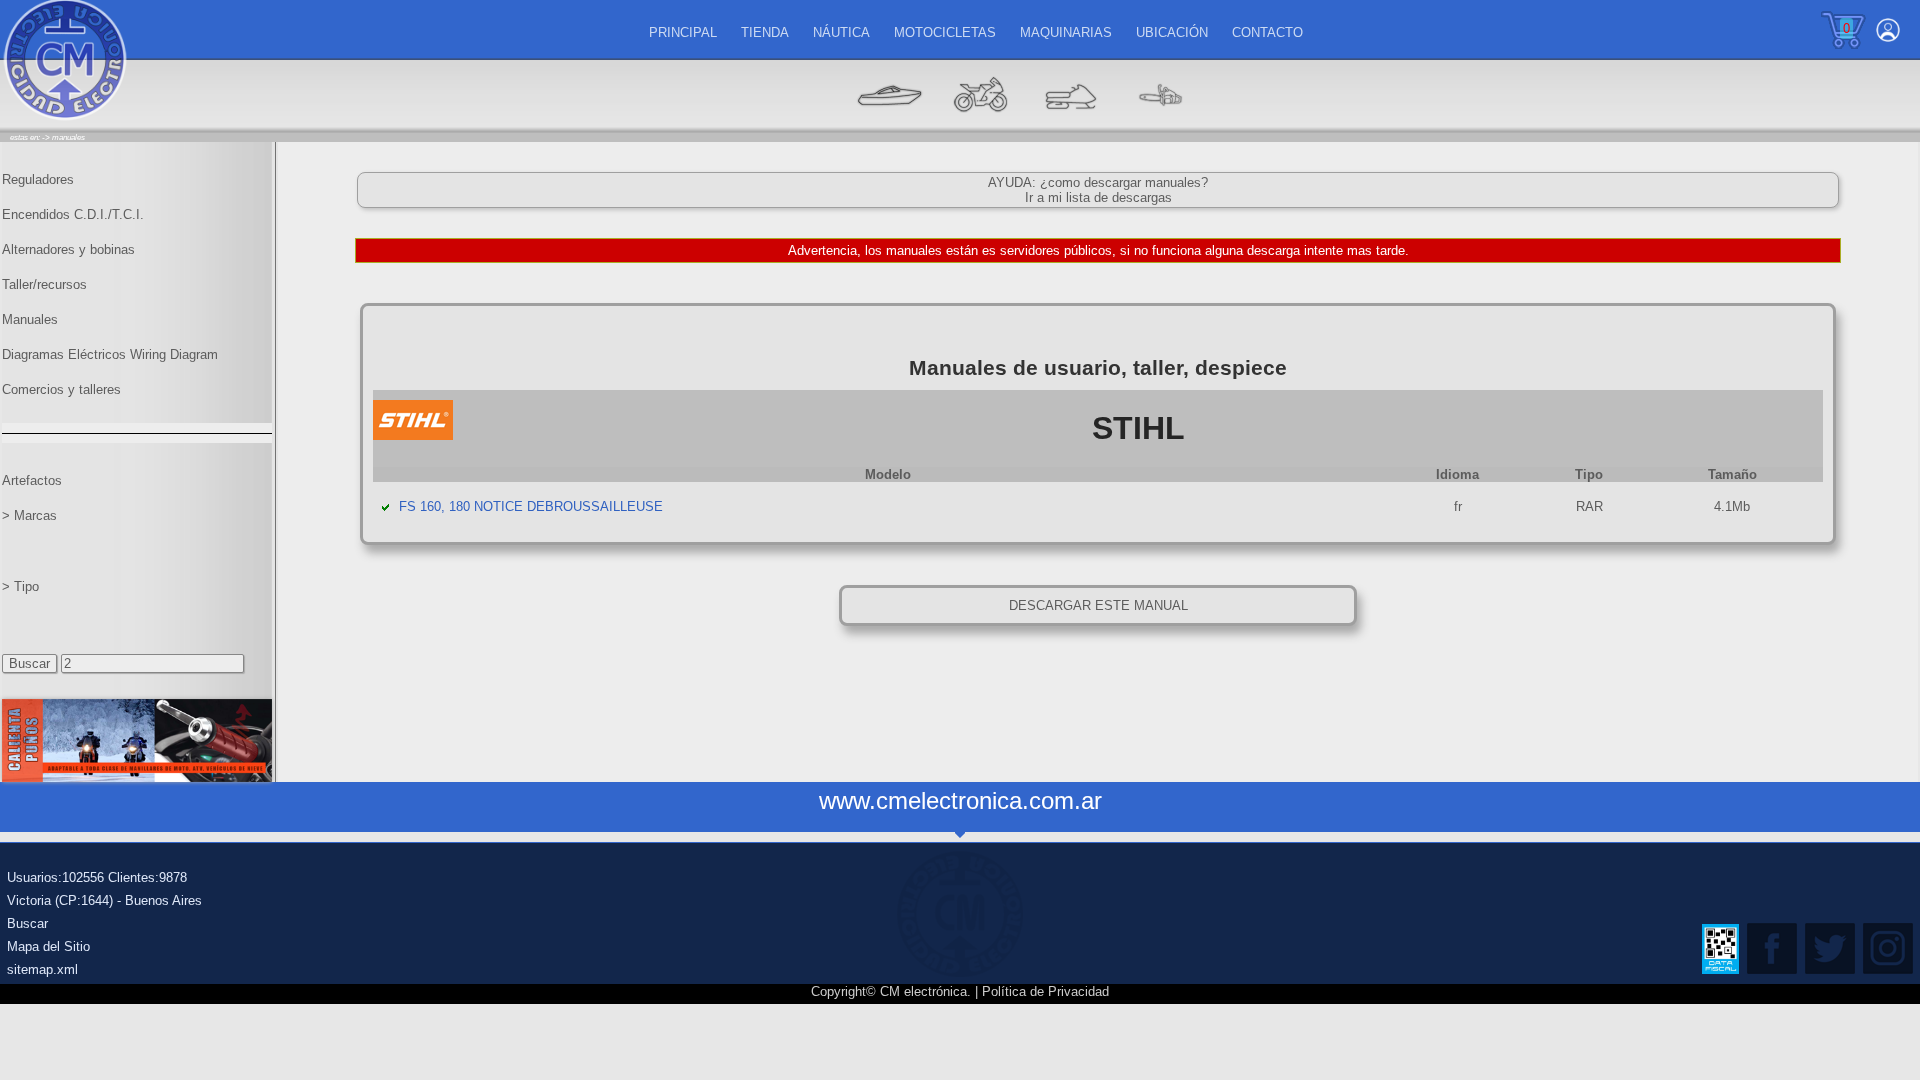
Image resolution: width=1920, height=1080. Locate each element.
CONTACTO (1267, 32)
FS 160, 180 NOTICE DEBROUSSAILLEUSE (531, 506)
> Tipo (20, 586)
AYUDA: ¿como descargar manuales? (1098, 182)
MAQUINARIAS (1066, 32)
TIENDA (765, 32)
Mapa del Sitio (48, 946)
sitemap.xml (42, 969)
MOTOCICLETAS (945, 32)
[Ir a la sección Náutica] (890, 125)
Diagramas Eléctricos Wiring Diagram (110, 354)
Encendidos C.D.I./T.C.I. (73, 214)
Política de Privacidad (1045, 991)
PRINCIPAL (683, 32)
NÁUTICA (841, 32)
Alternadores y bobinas (68, 249)
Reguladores (38, 179)
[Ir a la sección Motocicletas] (980, 125)
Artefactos (32, 480)
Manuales (30, 319)
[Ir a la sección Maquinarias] (1070, 125)
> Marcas (29, 515)
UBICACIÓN (1172, 32)
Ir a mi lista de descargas (1098, 197)
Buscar (27, 923)
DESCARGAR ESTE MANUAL (1098, 605)
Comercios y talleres (61, 389)
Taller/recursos (44, 284)
